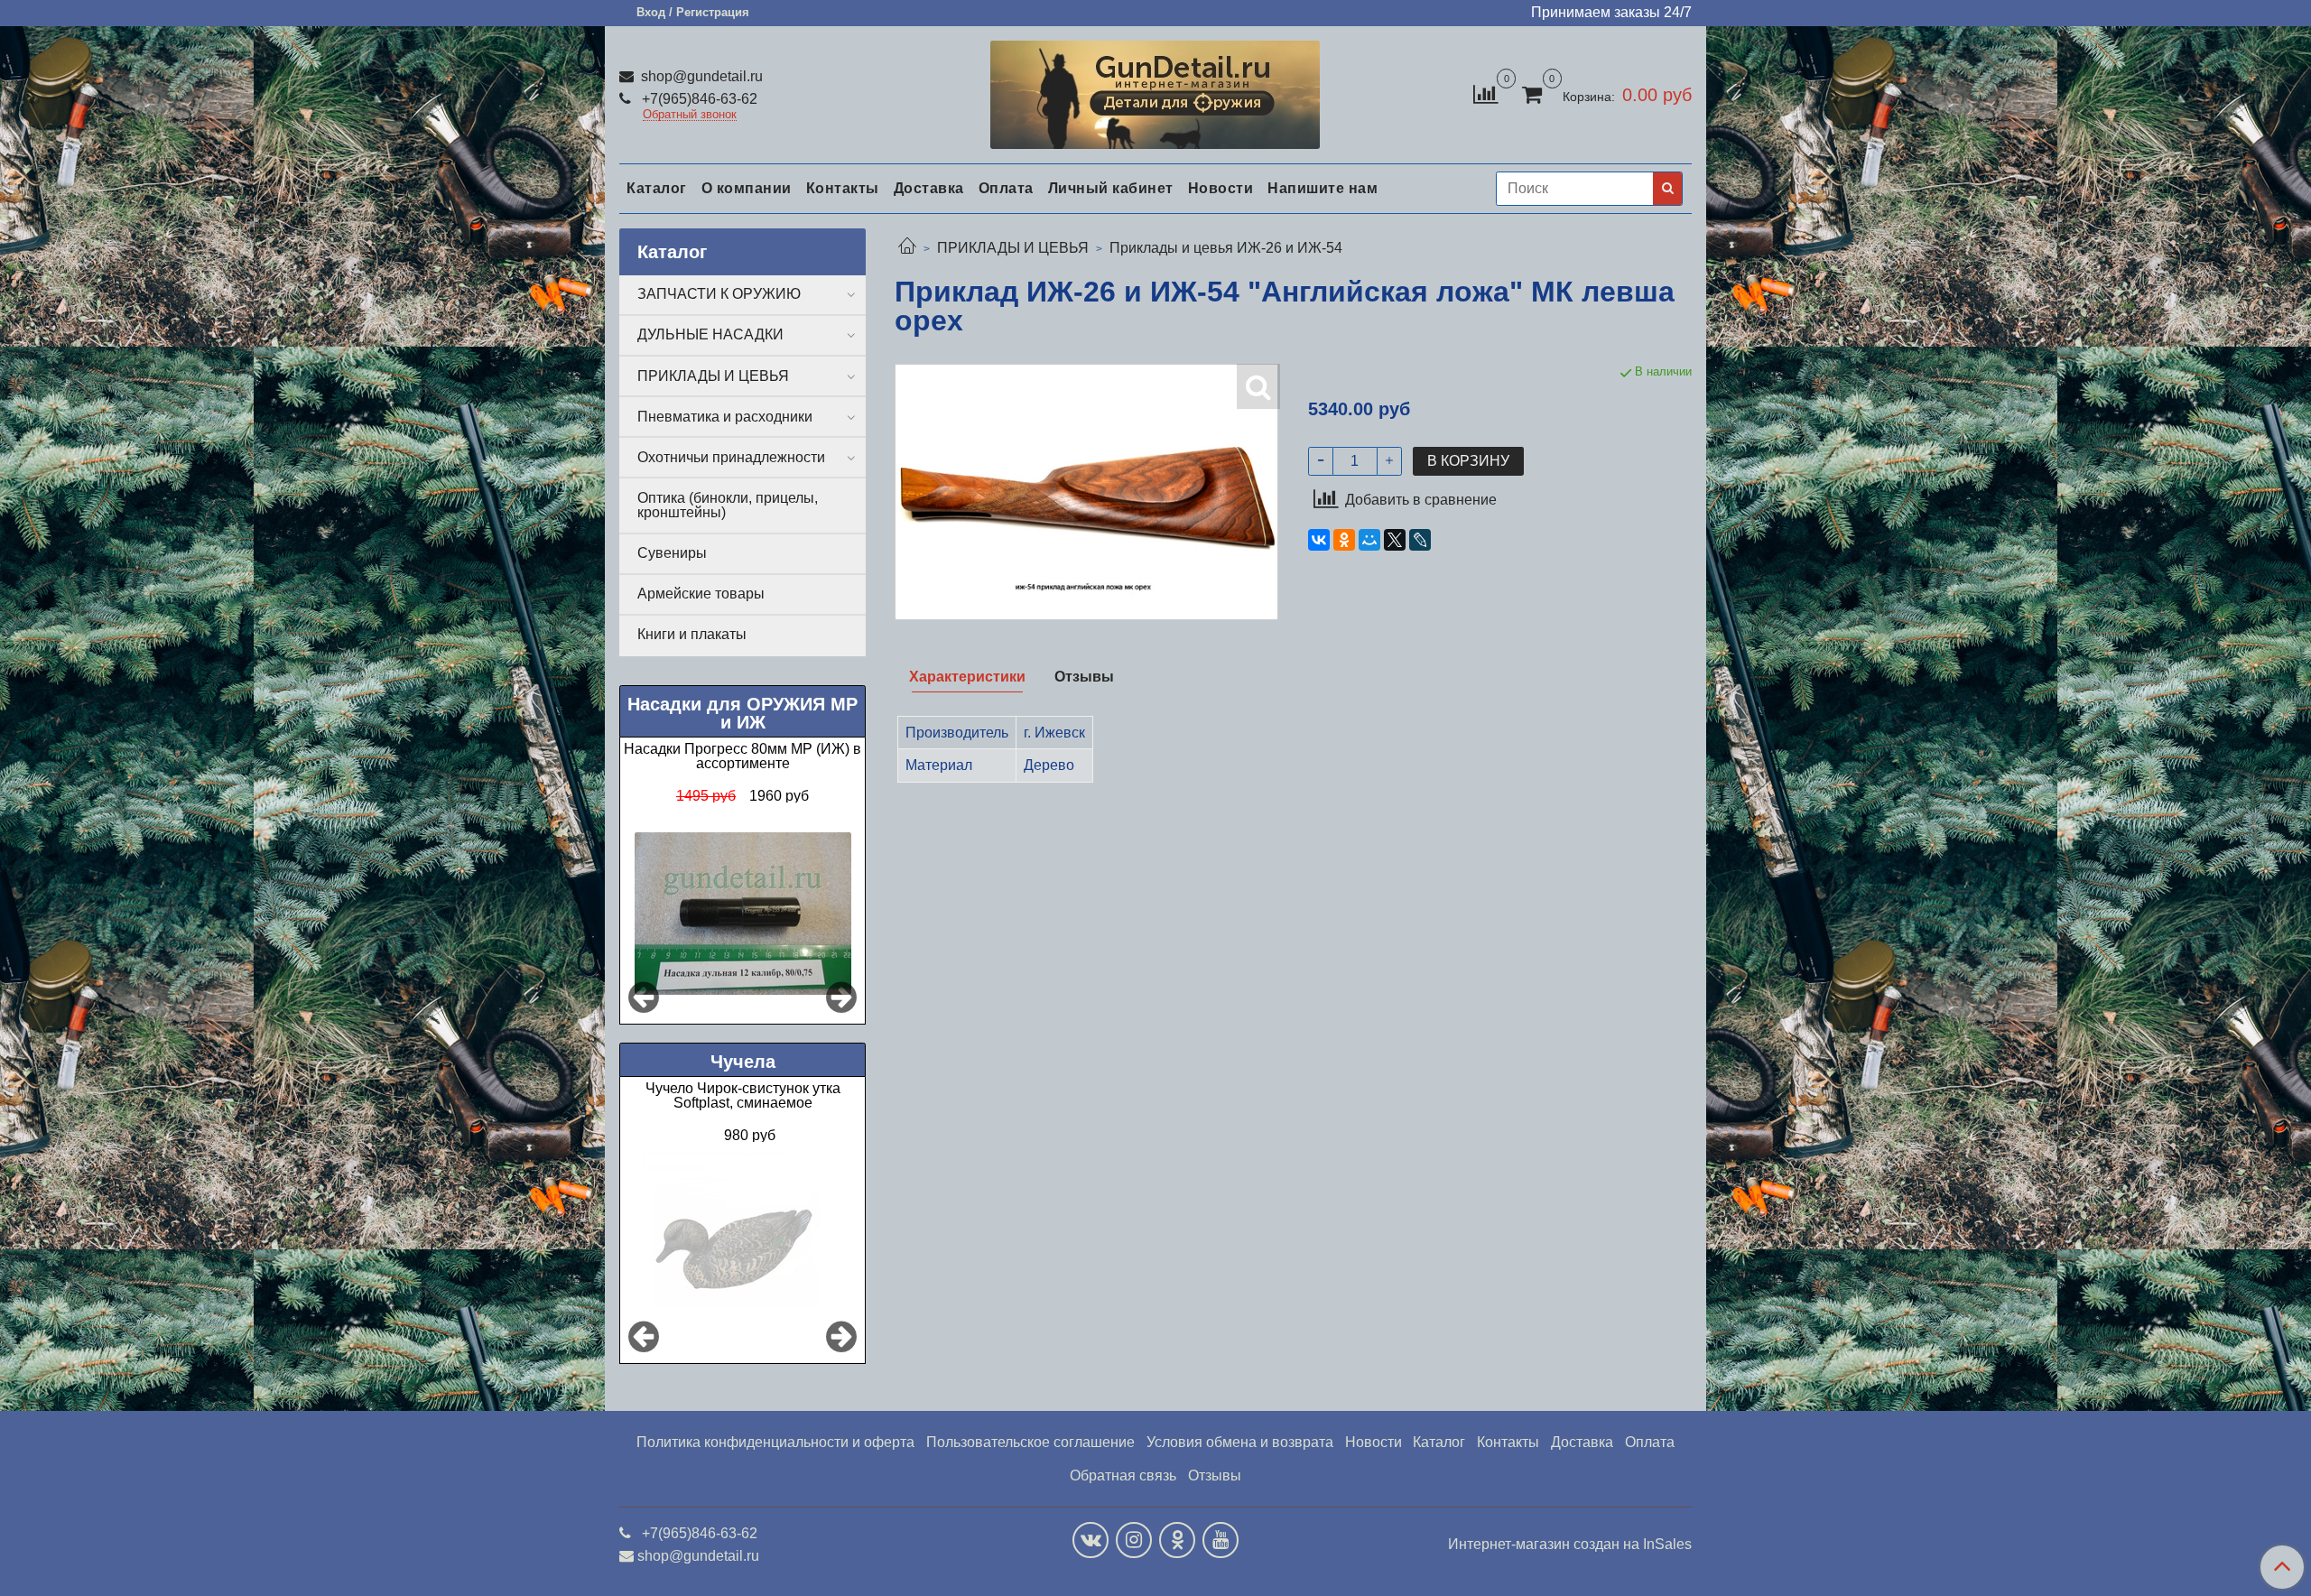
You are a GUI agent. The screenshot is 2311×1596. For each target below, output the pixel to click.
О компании (747, 188)
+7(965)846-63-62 (698, 99)
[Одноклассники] (1344, 540)
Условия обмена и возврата (1240, 1442)
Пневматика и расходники (725, 417)
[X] (1395, 540)
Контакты (843, 188)
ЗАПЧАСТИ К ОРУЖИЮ (719, 294)
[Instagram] (1134, 1540)
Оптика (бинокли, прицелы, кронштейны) (728, 505)
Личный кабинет (1111, 188)
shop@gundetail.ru (700, 76)
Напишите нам (1323, 188)
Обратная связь (1123, 1475)
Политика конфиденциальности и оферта (775, 1442)
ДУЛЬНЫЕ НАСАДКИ (710, 334)
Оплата (1006, 188)
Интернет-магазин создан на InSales (1570, 1545)
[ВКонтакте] (1319, 540)
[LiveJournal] (1420, 540)
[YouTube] (1220, 1540)
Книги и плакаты (692, 634)
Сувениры (672, 553)
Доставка (929, 188)
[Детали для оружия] (1155, 91)
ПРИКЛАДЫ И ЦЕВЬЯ (1013, 248)
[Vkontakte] (1091, 1540)
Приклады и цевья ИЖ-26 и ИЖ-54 (1226, 248)
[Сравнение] (1485, 93)
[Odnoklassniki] (1177, 1540)
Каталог (657, 188)
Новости (1221, 188)
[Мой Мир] (1369, 540)
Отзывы (1215, 1475)
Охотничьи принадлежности (731, 457)
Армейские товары (701, 594)
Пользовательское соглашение (1030, 1442)
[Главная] (907, 248)
